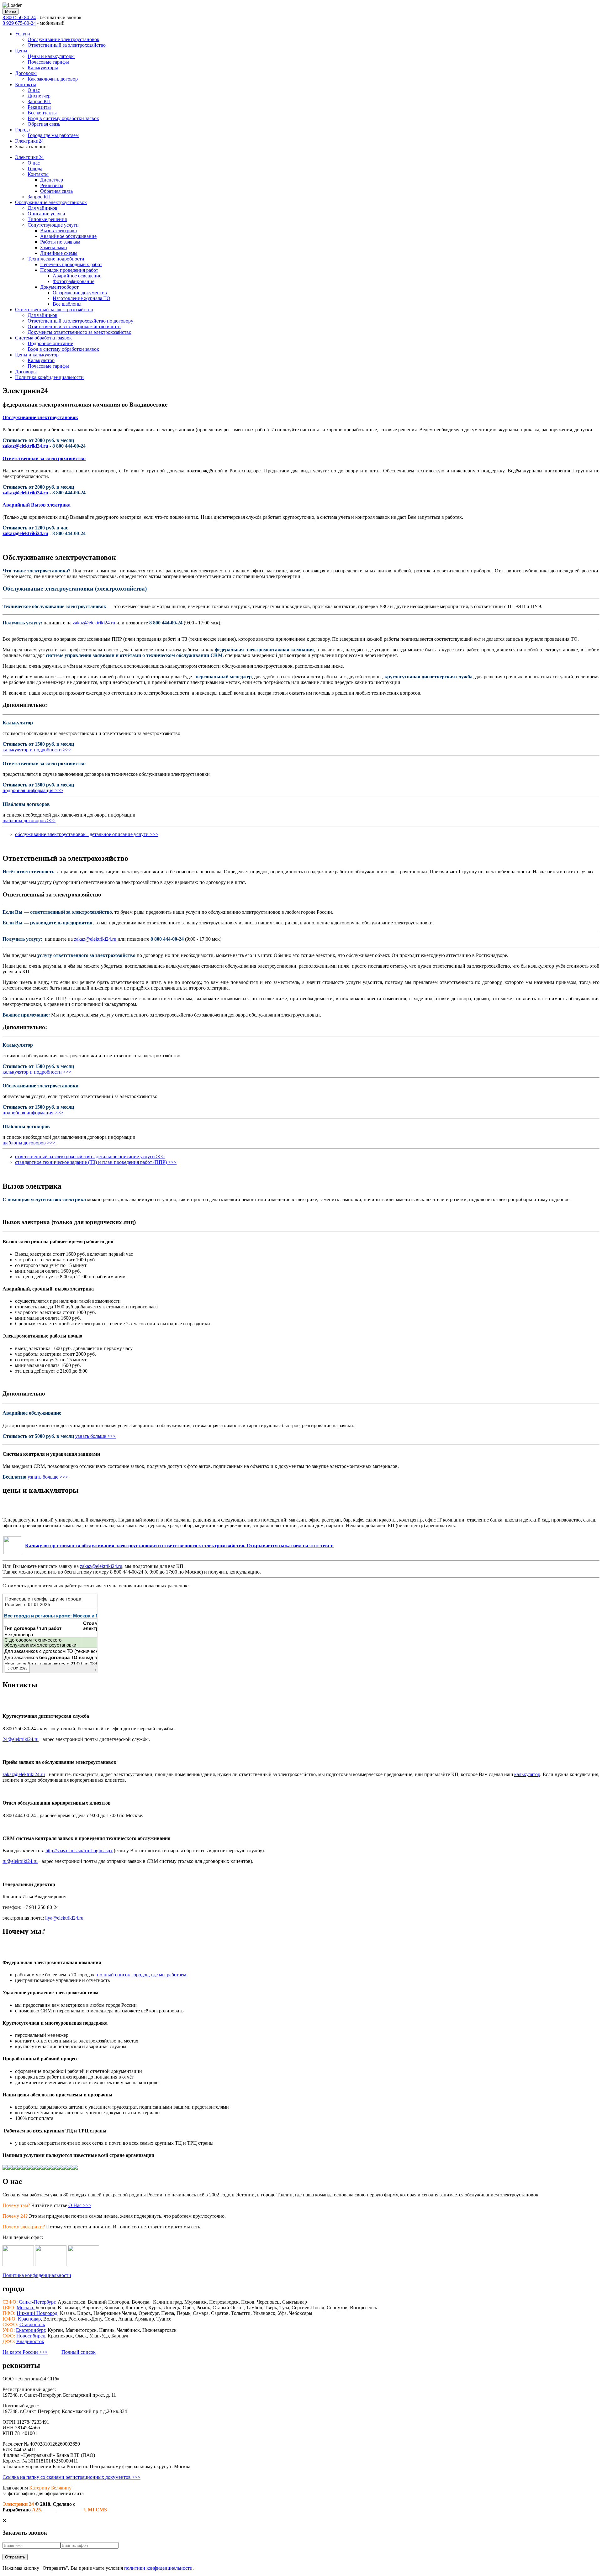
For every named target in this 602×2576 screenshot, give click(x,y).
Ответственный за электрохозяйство (67, 45)
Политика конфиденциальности (37, 2275)
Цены (21, 51)
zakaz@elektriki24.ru (25, 446)
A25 (36, 2510)
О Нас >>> (80, 2205)
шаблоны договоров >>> (29, 820)
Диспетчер (39, 96)
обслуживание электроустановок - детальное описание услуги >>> (87, 834)
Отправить (15, 2557)
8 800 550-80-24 (19, 17)
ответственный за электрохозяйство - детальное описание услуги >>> (90, 1157)
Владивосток (30, 2341)
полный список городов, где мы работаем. (142, 1975)
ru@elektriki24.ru (20, 1861)
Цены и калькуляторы (51, 56)
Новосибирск (31, 2336)
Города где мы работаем (53, 135)
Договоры (26, 73)
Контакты (26, 84)
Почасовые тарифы (48, 62)
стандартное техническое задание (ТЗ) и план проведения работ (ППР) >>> (96, 1162)
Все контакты (42, 113)
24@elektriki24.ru (21, 1739)
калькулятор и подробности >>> (37, 750)
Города (22, 130)
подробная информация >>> (33, 790)
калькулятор (527, 1774)
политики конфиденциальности (158, 2568)
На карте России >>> (25, 2352)
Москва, (26, 2308)
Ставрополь (32, 2324)
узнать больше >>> (95, 1436)
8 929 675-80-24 (19, 23)
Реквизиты (39, 107)
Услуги (23, 34)
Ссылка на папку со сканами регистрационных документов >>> (71, 2477)
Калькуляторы (43, 68)
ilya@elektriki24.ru (64, 1918)
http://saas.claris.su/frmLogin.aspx (79, 1851)
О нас (34, 90)
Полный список (79, 2352)
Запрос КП (39, 101)
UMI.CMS (75, 2510)
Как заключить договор (53, 79)
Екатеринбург (31, 2330)
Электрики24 (29, 141)
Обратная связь (44, 124)
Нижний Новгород (37, 2313)
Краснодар (29, 2319)
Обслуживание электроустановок (63, 39)
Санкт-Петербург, (38, 2302)
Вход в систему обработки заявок (63, 118)
